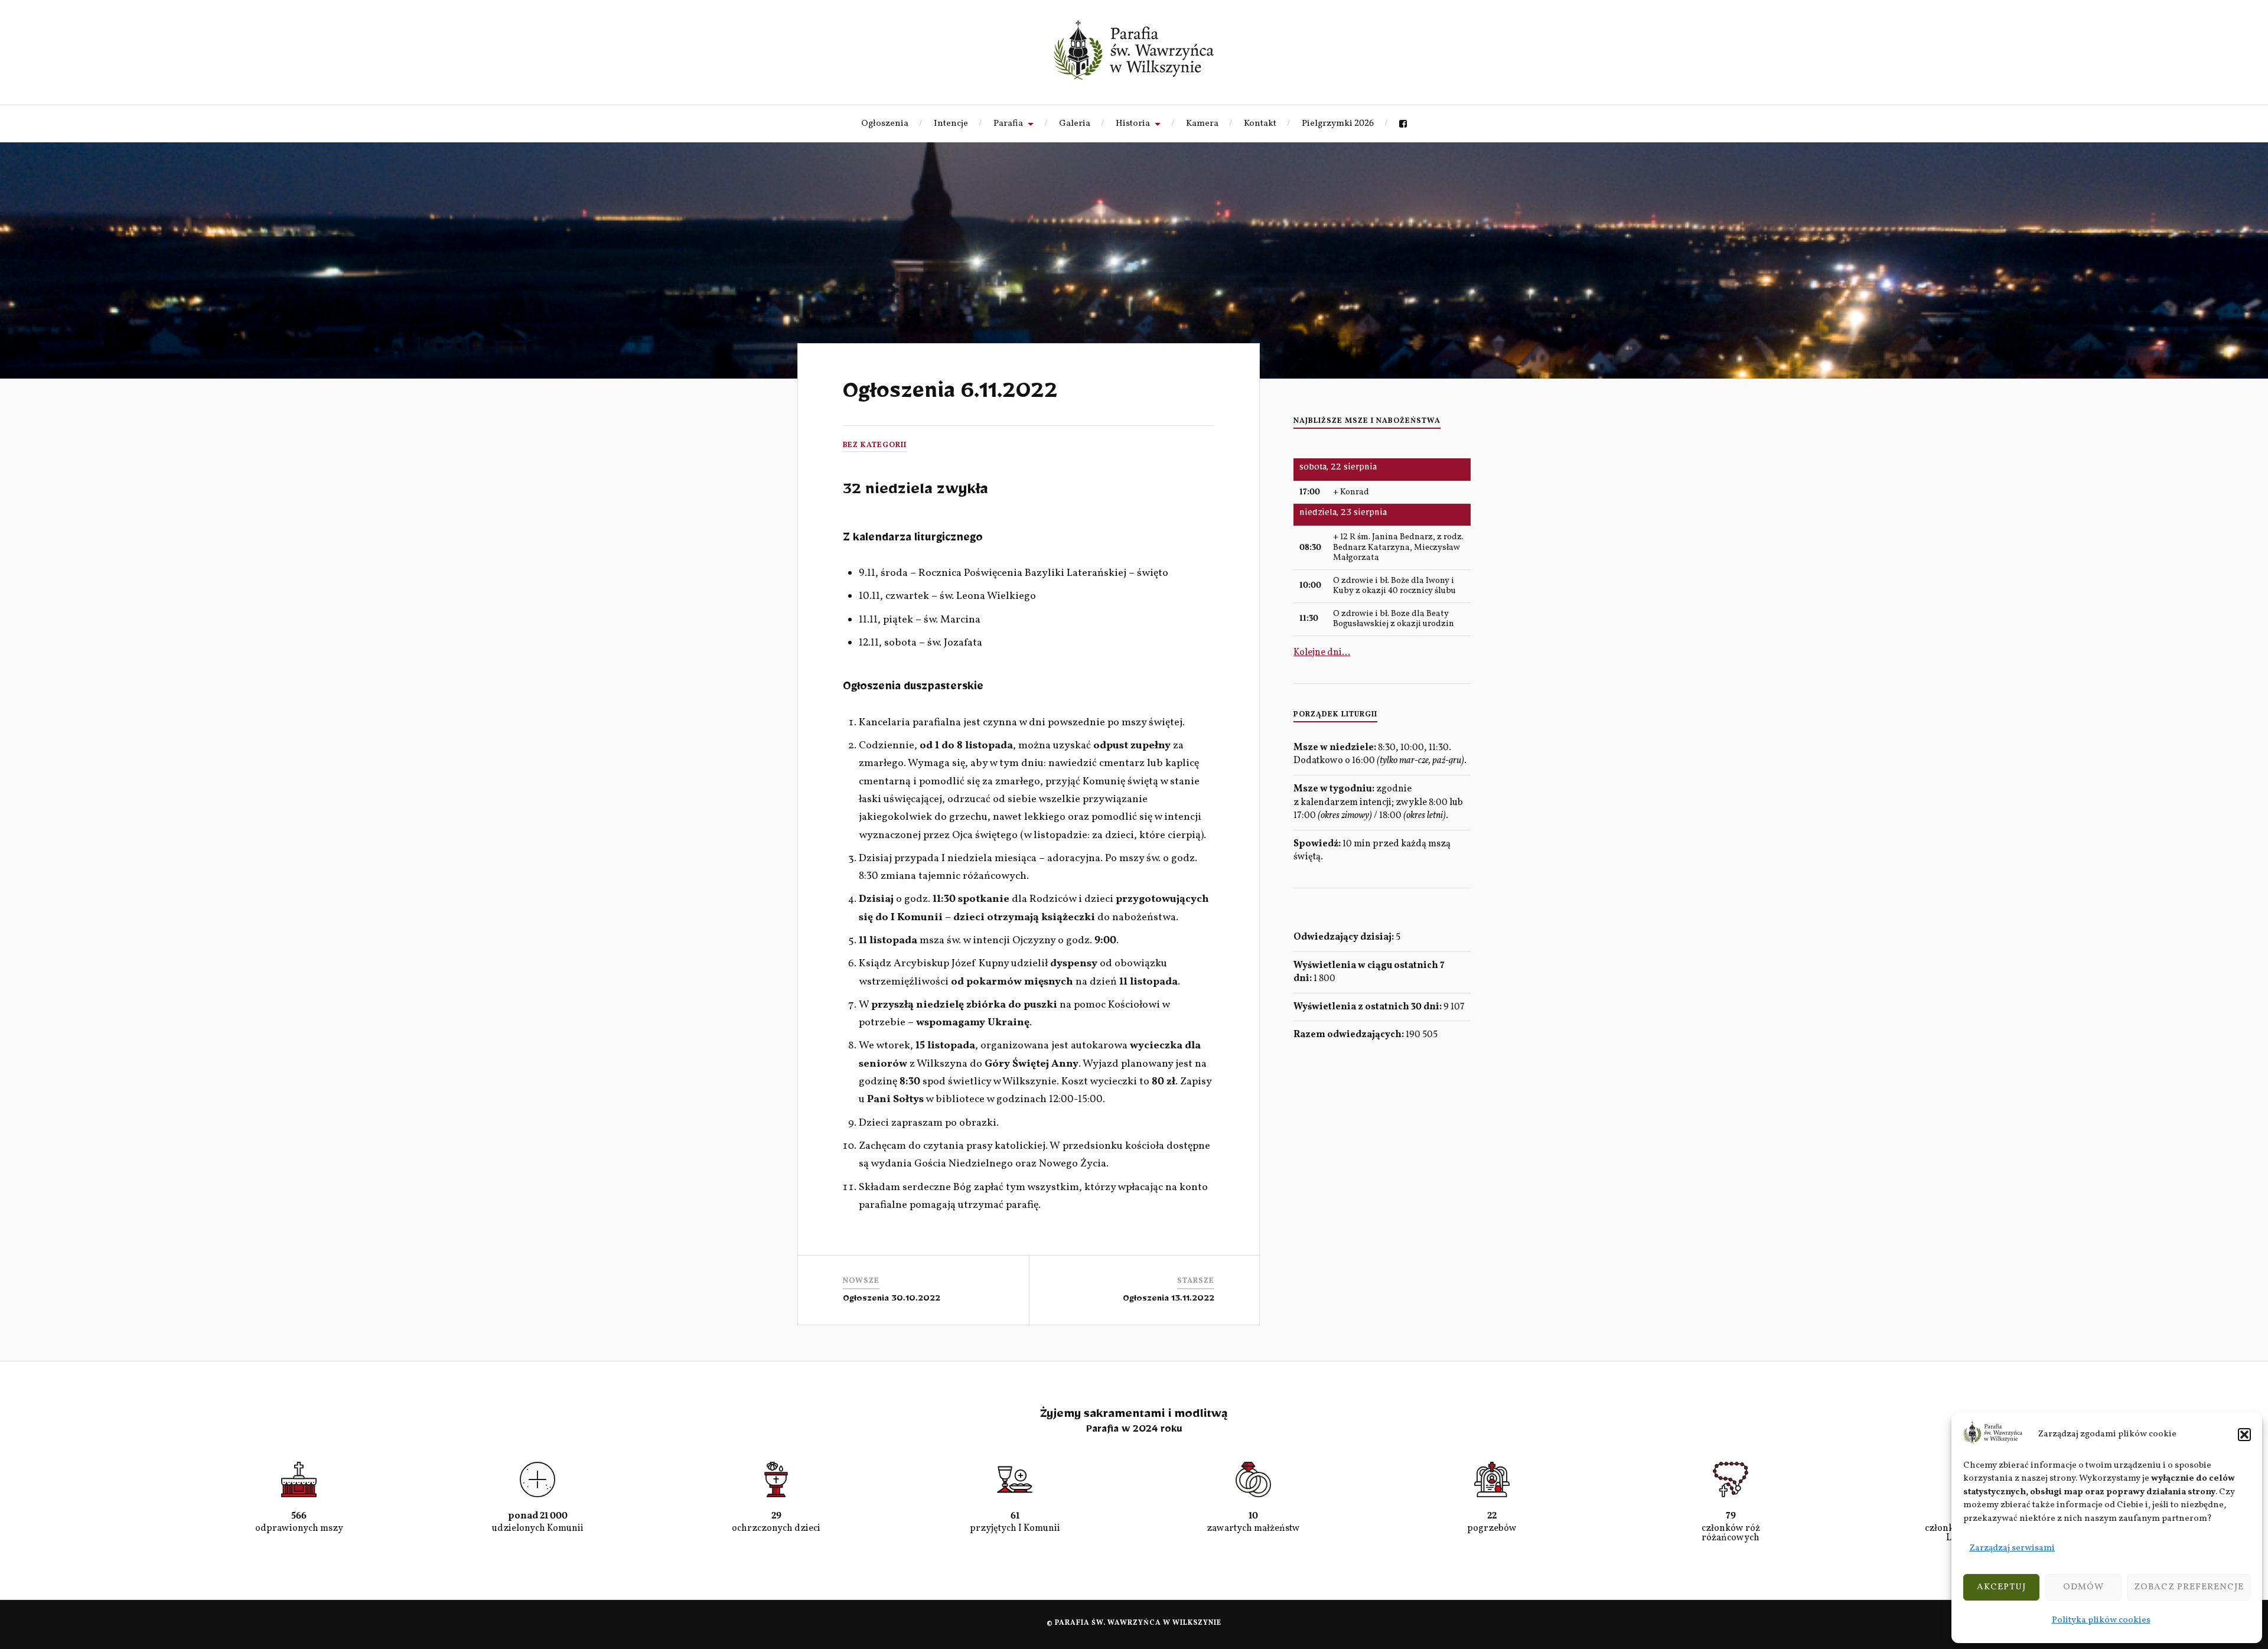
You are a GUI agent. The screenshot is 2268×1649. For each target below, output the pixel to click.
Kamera (1202, 123)
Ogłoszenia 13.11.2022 (1169, 1300)
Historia (1133, 123)
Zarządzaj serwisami (2012, 1548)
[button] (2244, 1435)
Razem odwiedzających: (1350, 1035)
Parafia (1008, 123)
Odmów (2083, 1587)
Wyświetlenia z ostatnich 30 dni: (1368, 1007)
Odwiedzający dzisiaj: (1345, 937)
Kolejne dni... (1322, 653)
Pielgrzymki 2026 (1338, 123)
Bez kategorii (875, 445)
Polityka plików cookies (2101, 1620)
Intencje (951, 123)
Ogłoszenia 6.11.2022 (950, 396)
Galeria (1075, 123)
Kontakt (1260, 123)
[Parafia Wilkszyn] (1134, 50)
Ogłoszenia (885, 123)
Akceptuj (2001, 1587)
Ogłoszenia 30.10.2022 (892, 1300)
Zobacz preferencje (2189, 1587)
